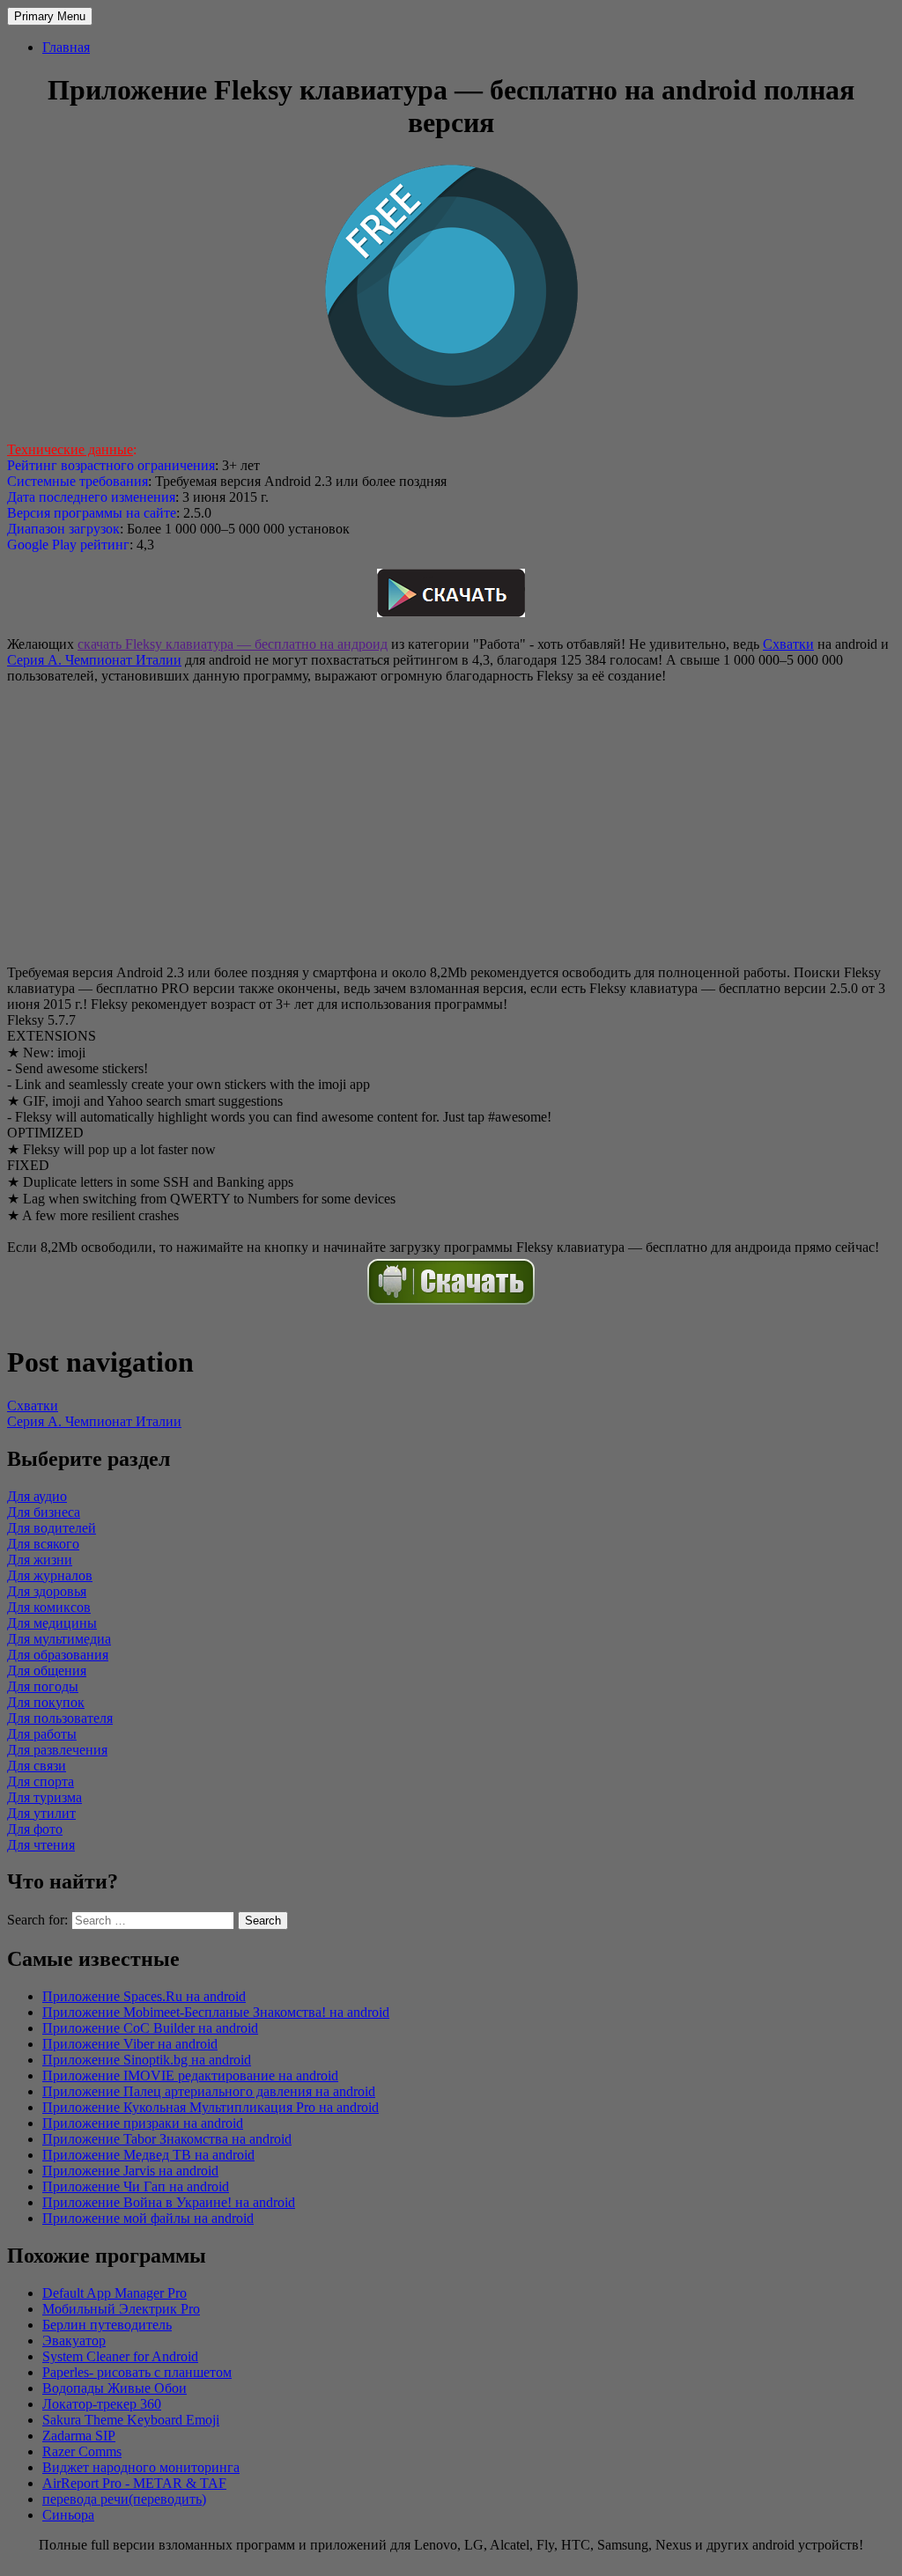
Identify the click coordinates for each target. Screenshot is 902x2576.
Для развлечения (57, 1750)
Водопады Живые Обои (115, 2388)
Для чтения (41, 1845)
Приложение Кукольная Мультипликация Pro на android (211, 2107)
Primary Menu (50, 16)
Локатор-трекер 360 (102, 2404)
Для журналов (50, 1575)
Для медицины (52, 1623)
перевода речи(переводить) (124, 2499)
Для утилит (41, 1813)
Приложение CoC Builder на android (150, 2028)
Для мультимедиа (59, 1639)
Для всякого (43, 1544)
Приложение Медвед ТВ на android (148, 2155)
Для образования (58, 1655)
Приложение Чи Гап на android (136, 2186)
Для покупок (46, 1702)
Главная (66, 47)
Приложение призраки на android (143, 2123)
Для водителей (52, 1528)
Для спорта (41, 1781)
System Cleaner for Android (120, 2356)
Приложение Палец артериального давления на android (209, 2091)
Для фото (35, 1829)
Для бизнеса (44, 1512)
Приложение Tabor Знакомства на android (167, 2139)
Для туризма (44, 1797)
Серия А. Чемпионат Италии (94, 660)
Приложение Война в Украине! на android (169, 2202)
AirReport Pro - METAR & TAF (134, 2483)
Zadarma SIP (79, 2436)
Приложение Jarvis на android (130, 2171)
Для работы (42, 1734)
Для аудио (37, 1496)
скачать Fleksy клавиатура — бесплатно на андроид (233, 644)
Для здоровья (47, 1591)
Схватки (788, 644)
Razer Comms (82, 2451)
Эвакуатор (74, 2340)
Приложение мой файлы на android (148, 2218)
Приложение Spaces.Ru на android (144, 1996)
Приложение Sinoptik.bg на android (147, 2060)
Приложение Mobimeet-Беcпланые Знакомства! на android (216, 2012)
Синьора (68, 2515)
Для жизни (40, 1560)
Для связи (37, 1766)
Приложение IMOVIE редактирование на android (190, 2076)
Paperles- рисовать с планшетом (137, 2372)
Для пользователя (60, 1718)
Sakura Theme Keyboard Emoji (131, 2420)
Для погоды (43, 1686)
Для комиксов (49, 1607)
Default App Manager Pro (115, 2293)
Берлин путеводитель (107, 2325)
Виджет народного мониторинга (141, 2467)
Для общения (47, 1671)
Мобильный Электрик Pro (121, 2309)
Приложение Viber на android (130, 2044)
